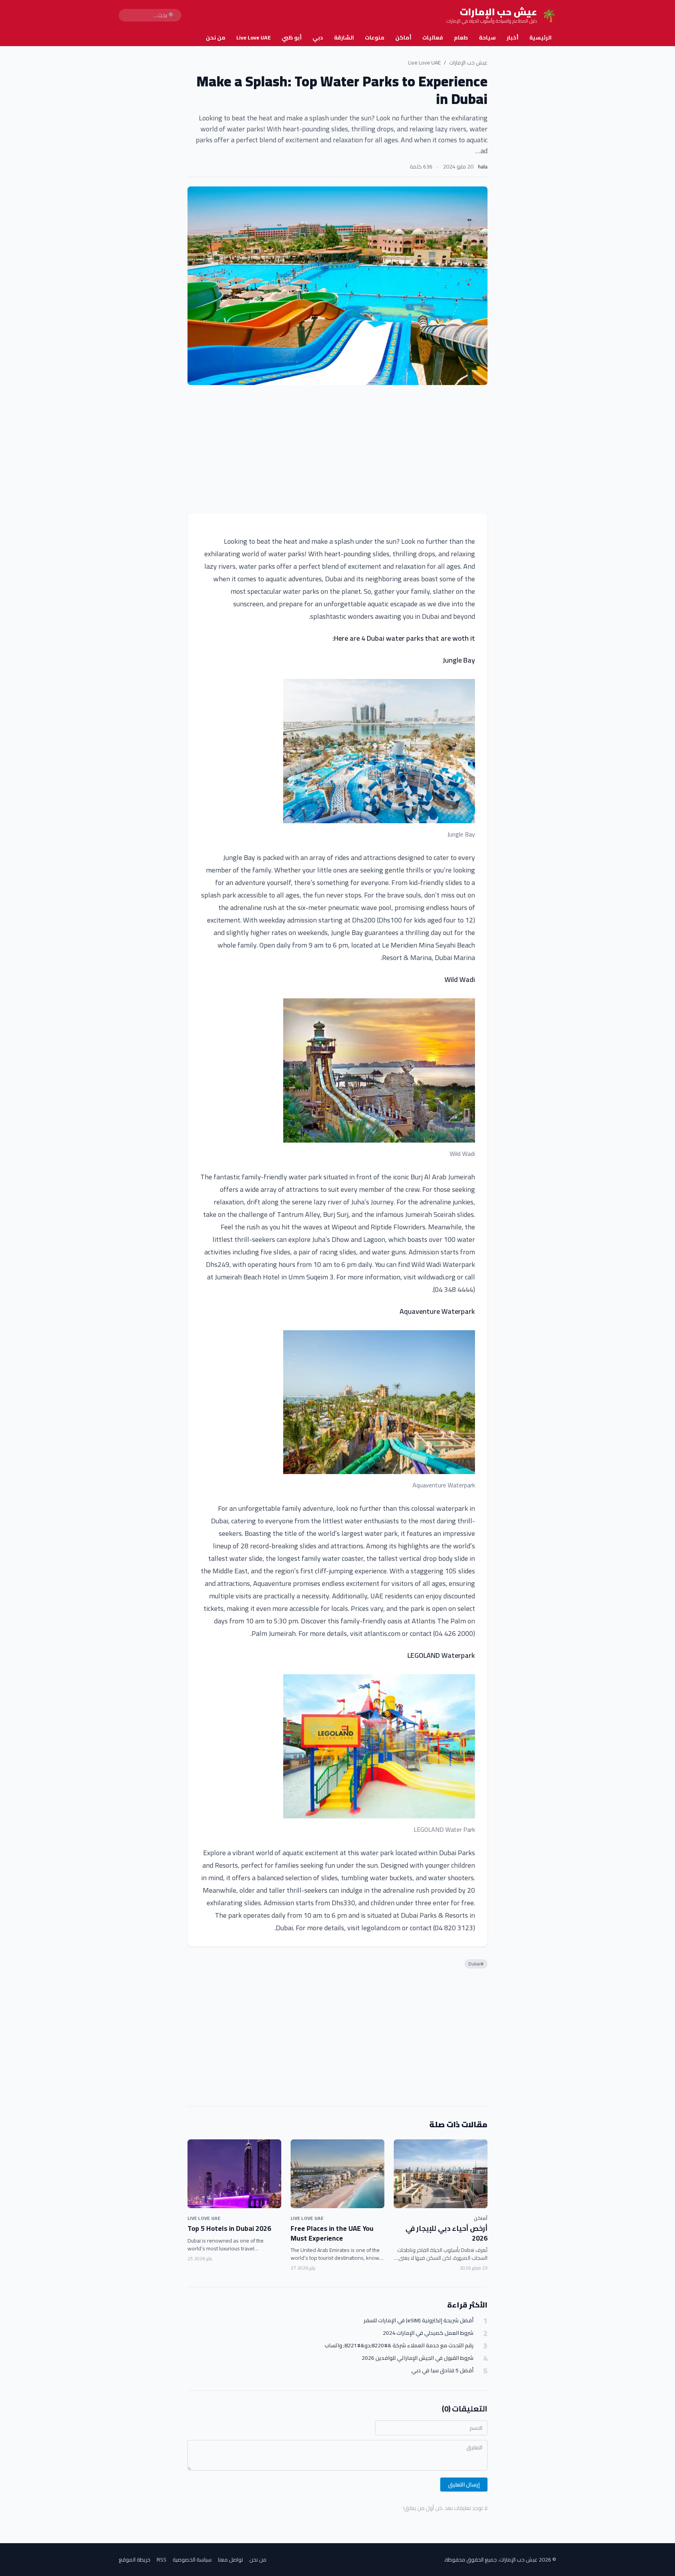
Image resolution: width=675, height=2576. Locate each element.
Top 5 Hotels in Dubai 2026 (229, 2228)
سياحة (487, 38)
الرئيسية (540, 38)
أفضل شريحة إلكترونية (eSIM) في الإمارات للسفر (419, 2321)
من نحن (216, 38)
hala (483, 167)
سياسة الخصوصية (192, 2560)
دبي (318, 38)
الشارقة (344, 38)
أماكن (403, 38)
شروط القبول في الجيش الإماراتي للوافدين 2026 (418, 2358)
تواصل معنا (230, 2560)
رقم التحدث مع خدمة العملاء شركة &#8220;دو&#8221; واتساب (399, 2346)
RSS (162, 2560)
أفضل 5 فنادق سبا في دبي (442, 2371)
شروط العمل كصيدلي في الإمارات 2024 (428, 2333)
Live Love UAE (254, 38)
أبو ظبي (292, 38)
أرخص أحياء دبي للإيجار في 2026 (446, 2233)
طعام (461, 38)
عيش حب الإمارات (468, 63)
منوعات (375, 38)
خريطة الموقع (135, 2560)
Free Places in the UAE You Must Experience (332, 2233)
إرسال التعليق (464, 2485)
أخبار (512, 38)
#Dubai (476, 1964)
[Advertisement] (337, 449)
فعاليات (433, 38)
